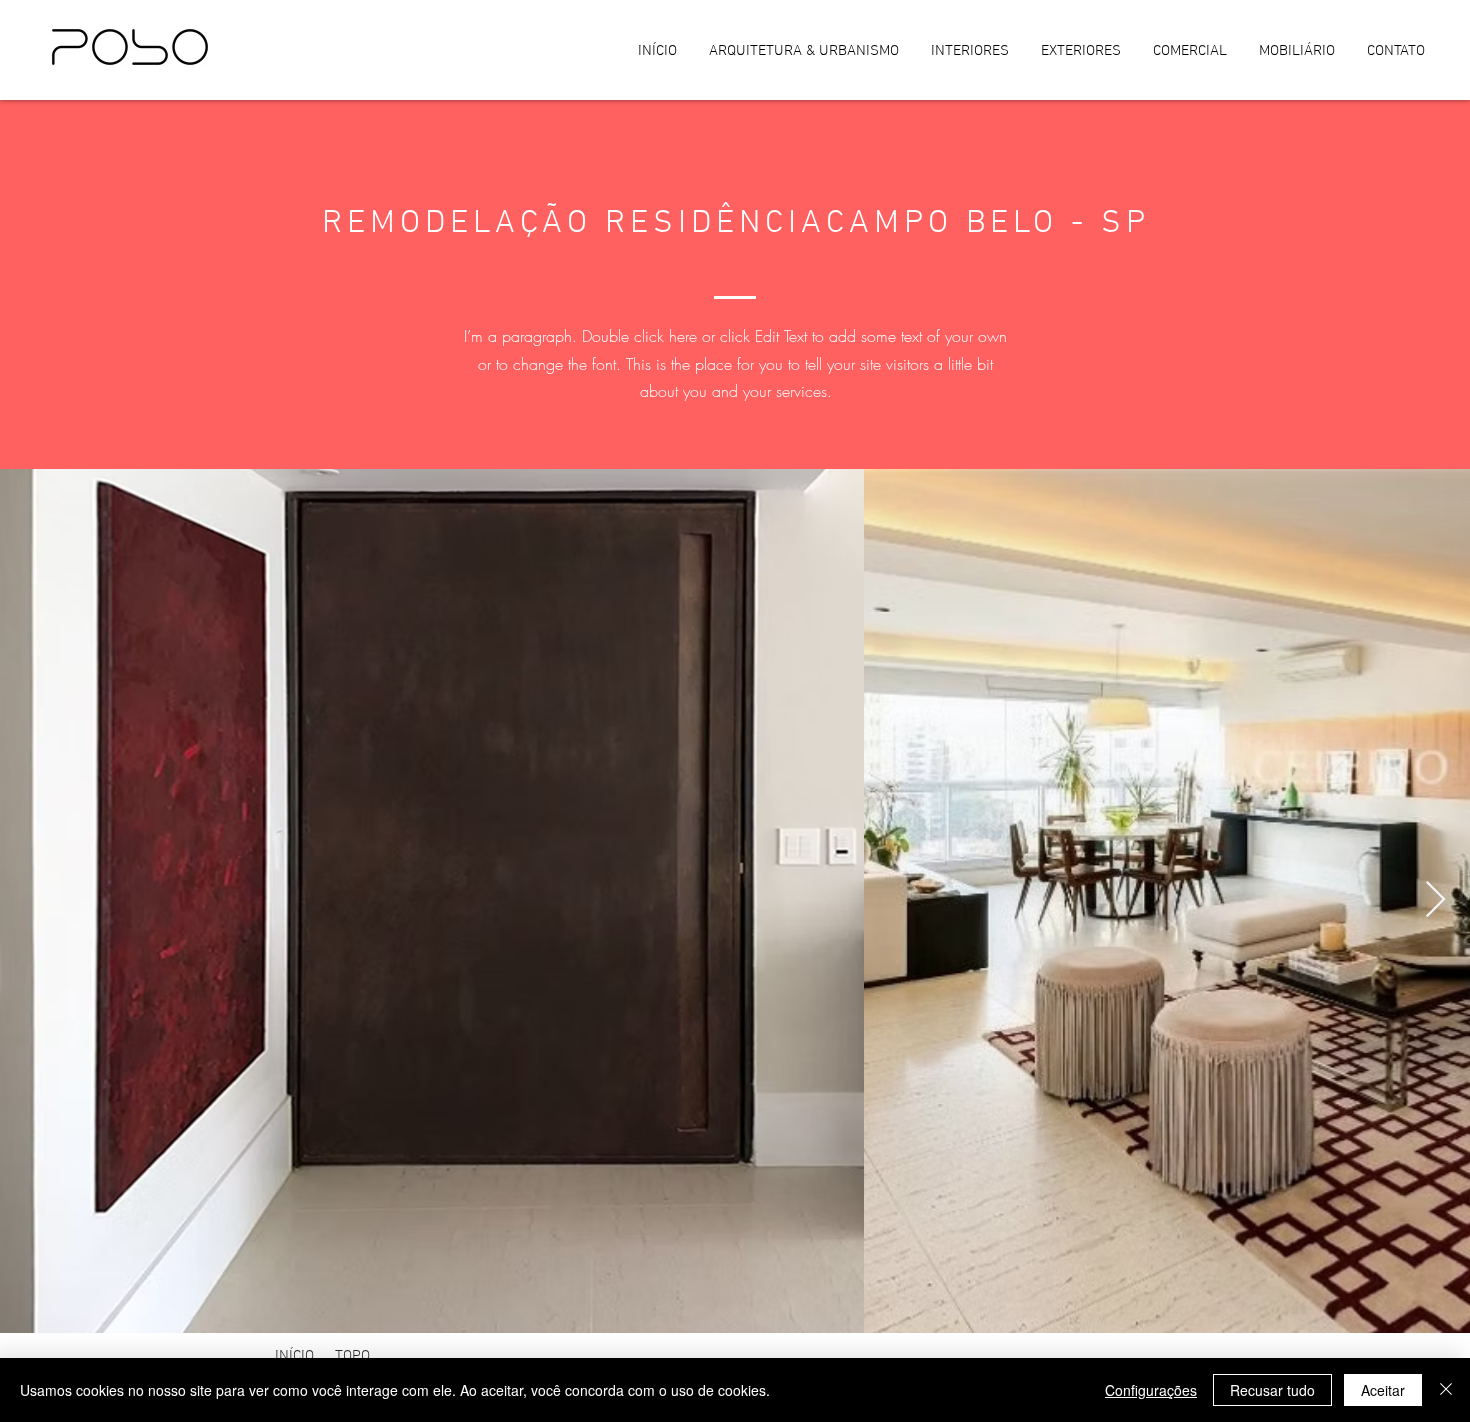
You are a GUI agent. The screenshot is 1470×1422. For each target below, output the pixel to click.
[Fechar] (1446, 1390)
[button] (359, 1357)
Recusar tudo (1272, 1390)
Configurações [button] (1151, 1390)
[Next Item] (1435, 900)
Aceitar (1383, 1390)
